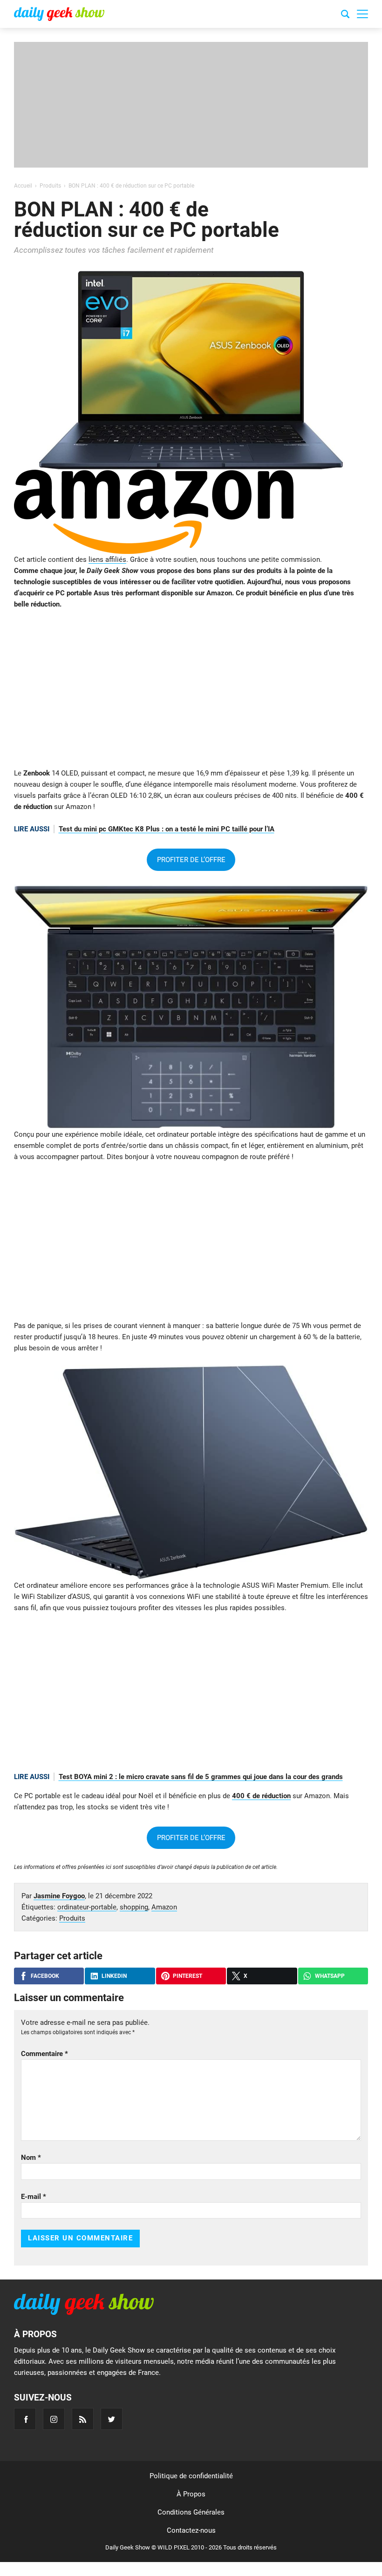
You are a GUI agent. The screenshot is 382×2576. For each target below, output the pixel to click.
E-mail (34, 2197)
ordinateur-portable (87, 1907)
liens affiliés (107, 560)
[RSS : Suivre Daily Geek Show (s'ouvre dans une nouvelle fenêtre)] (83, 2419)
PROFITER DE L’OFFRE (191, 860)
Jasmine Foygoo (59, 1896)
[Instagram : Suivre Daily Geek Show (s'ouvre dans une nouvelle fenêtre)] (54, 2419)
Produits (72, 1918)
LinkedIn (114, 1976)
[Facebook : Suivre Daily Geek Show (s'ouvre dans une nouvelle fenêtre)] (25, 2419)
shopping (134, 1907)
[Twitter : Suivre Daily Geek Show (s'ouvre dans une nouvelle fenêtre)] (112, 2419)
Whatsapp (330, 1976)
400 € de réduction (261, 1796)
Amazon (164, 1907)
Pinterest (188, 1976)
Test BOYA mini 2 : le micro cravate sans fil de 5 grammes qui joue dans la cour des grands (201, 1777)
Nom (31, 2158)
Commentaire (44, 2054)
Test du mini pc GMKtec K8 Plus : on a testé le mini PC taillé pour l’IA (167, 829)
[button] (362, 14)
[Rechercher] (345, 15)
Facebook (45, 1976)
